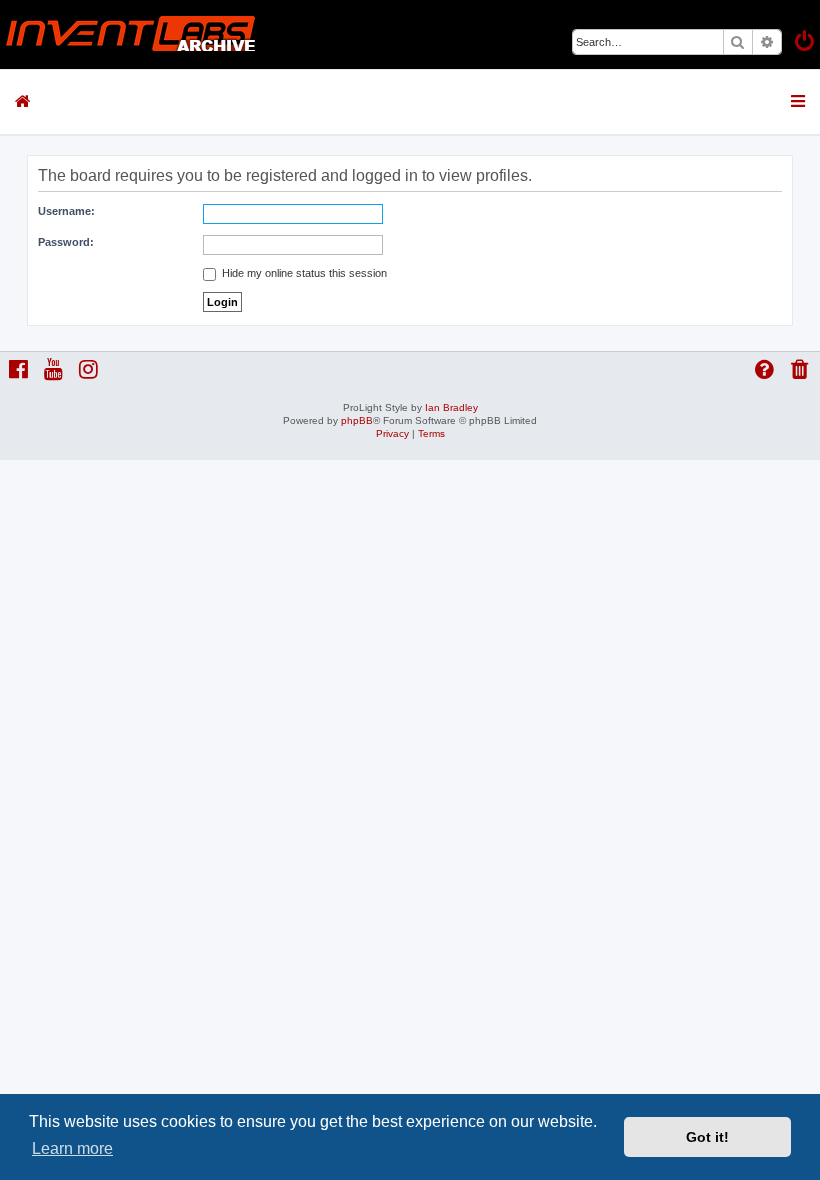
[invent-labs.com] (131, 34)
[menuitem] (806, 43)
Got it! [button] (707, 1137)
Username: (66, 211)
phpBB (357, 420)
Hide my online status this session (303, 273)
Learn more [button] (72, 1148)
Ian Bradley (451, 407)
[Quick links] (799, 101)
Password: (66, 242)
